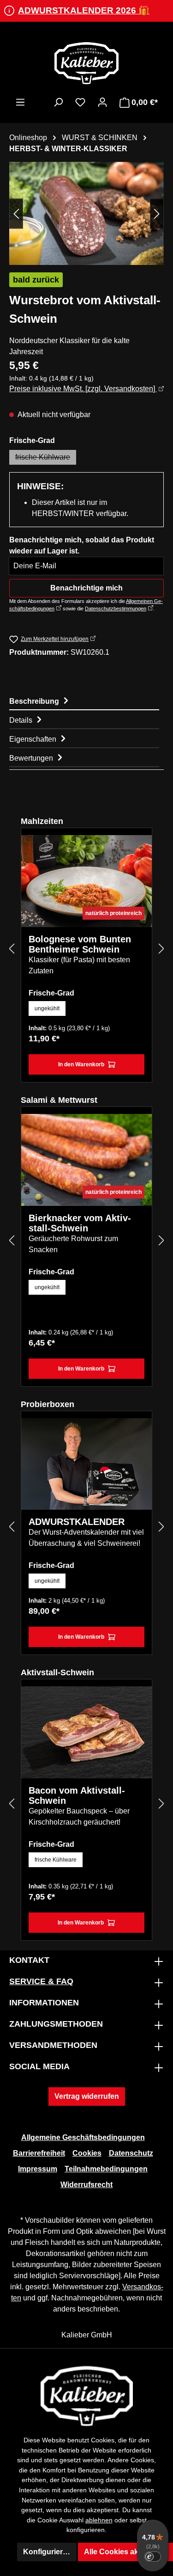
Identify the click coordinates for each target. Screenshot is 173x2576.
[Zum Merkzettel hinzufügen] (138, 848)
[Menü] (20, 102)
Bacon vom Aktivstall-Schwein (77, 1795)
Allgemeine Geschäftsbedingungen (83, 2137)
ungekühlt (47, 1008)
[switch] (153, 2557)
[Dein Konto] (102, 102)
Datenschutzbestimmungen (116, 609)
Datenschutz (131, 2153)
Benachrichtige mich (86, 588)
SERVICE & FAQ (41, 1981)
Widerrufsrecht (86, 2185)
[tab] (84, 701)
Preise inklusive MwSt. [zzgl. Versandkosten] (83, 389)
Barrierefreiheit (39, 2153)
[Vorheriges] (16, 213)
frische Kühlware (46, 459)
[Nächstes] (157, 213)
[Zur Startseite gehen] (86, 63)
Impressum (38, 2169)
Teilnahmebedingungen (106, 2169)
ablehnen (99, 2520)
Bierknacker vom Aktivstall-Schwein (80, 1223)
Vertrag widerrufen (87, 2096)
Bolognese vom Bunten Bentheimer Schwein (80, 944)
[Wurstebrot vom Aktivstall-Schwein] (86, 213)
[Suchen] (58, 102)
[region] (86, 213)
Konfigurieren (47, 2552)
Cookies (87, 2153)
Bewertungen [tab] (32, 758)
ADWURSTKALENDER (77, 1522)
